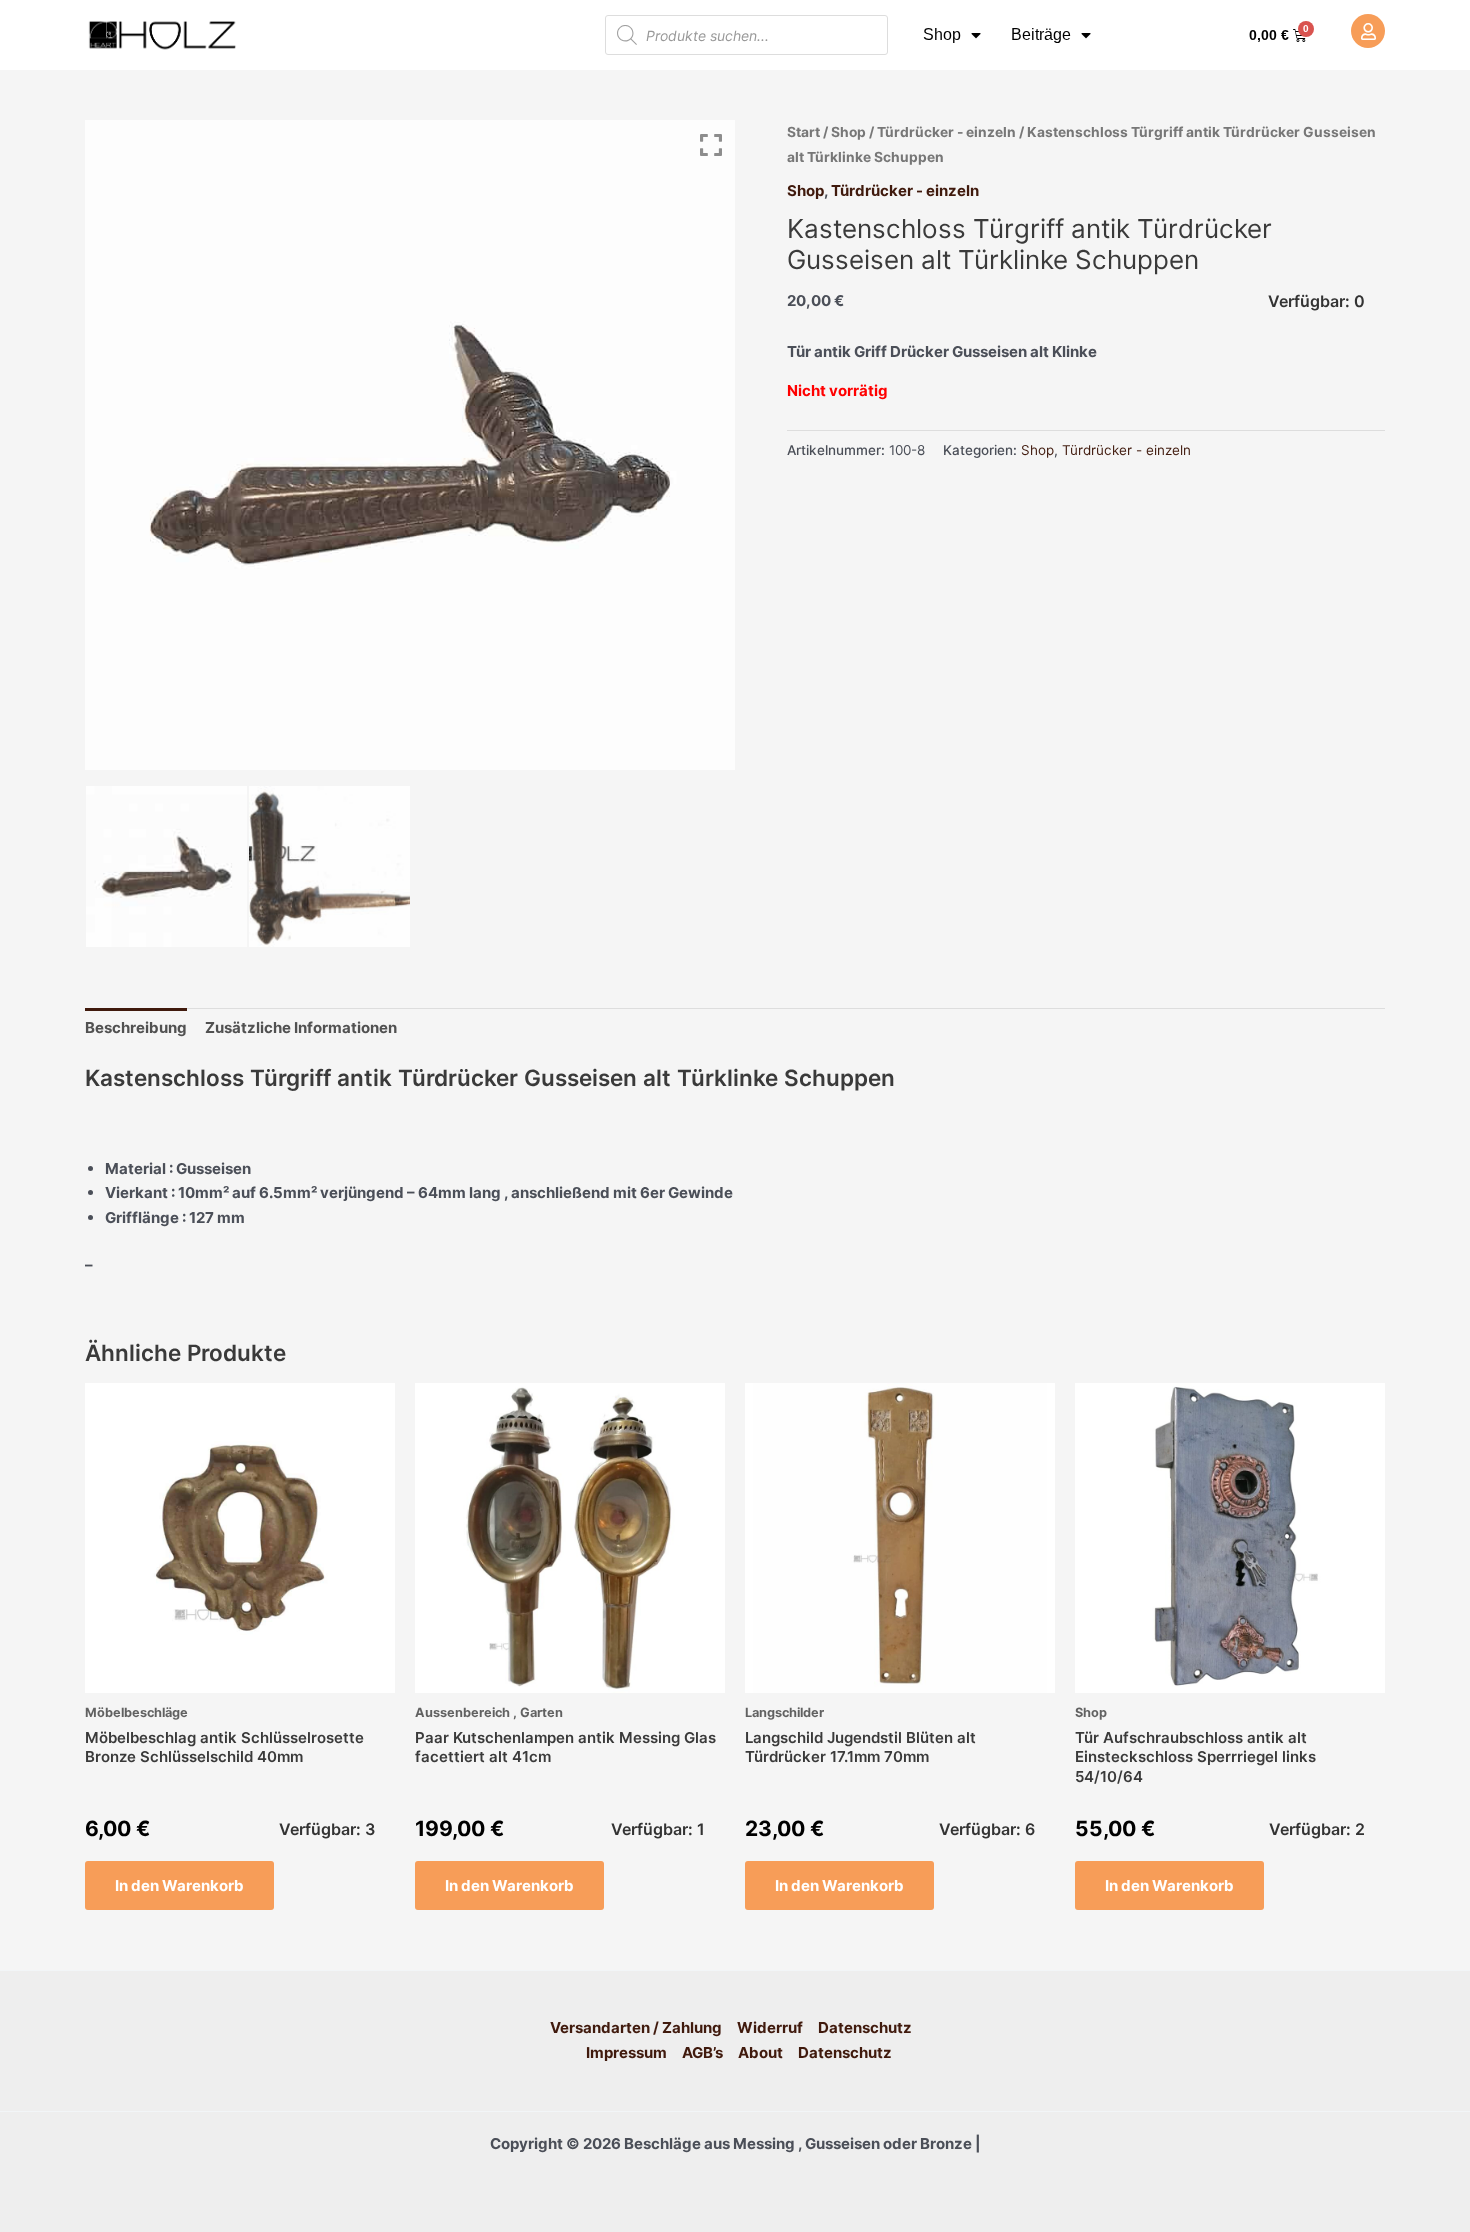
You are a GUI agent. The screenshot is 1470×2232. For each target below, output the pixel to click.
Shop (942, 34)
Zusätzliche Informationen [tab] (301, 1027)
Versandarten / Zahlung (636, 2027)
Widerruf (770, 2027)
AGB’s (702, 2052)
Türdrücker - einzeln (946, 132)
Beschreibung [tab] (136, 1027)
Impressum (626, 2052)
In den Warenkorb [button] (179, 1885)
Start (803, 132)
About (760, 2052)
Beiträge (1041, 34)
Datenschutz (865, 2027)
